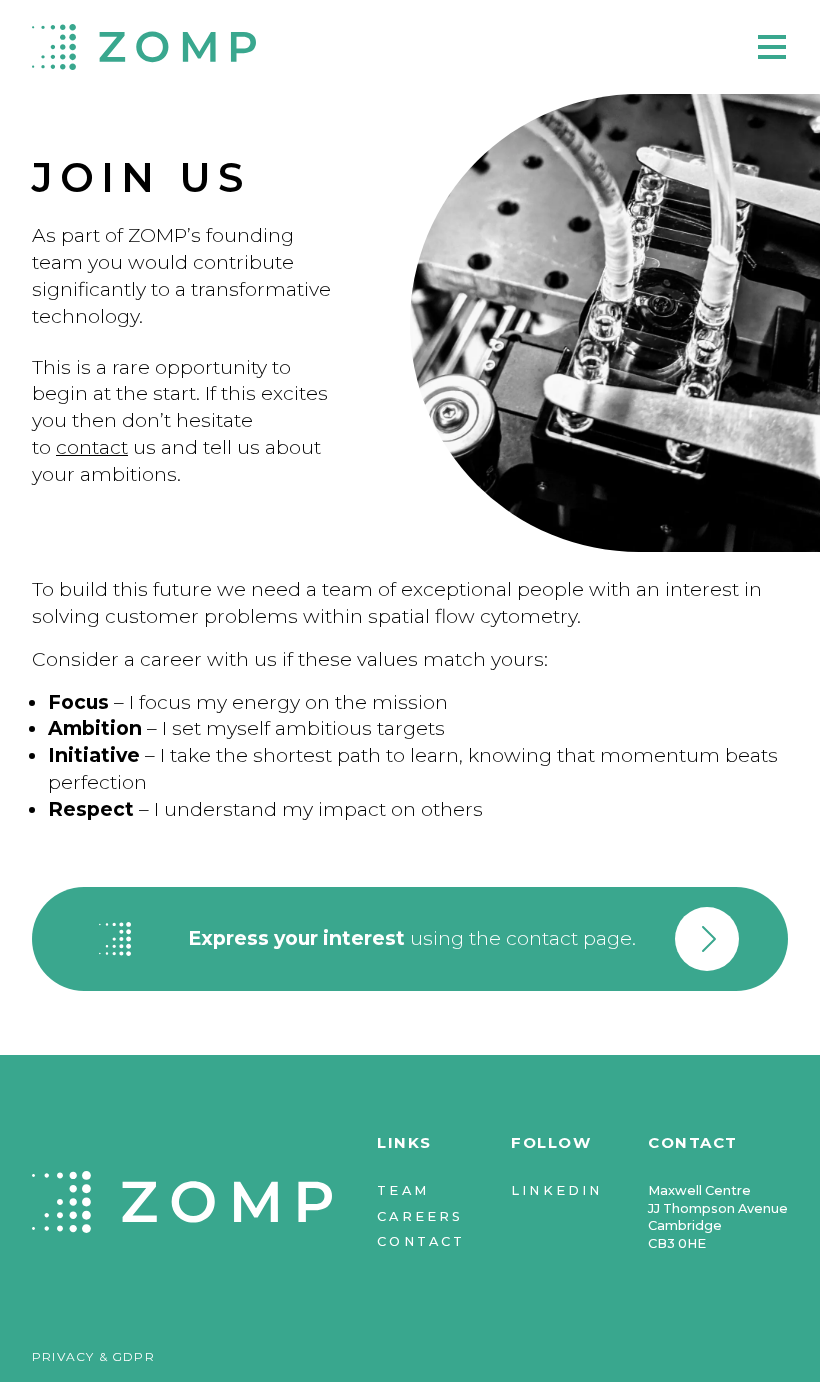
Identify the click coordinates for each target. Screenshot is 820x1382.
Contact (421, 1241)
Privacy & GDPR (93, 1356)
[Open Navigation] (770, 47)
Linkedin (557, 1190)
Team (403, 1190)
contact (92, 447)
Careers (420, 1216)
